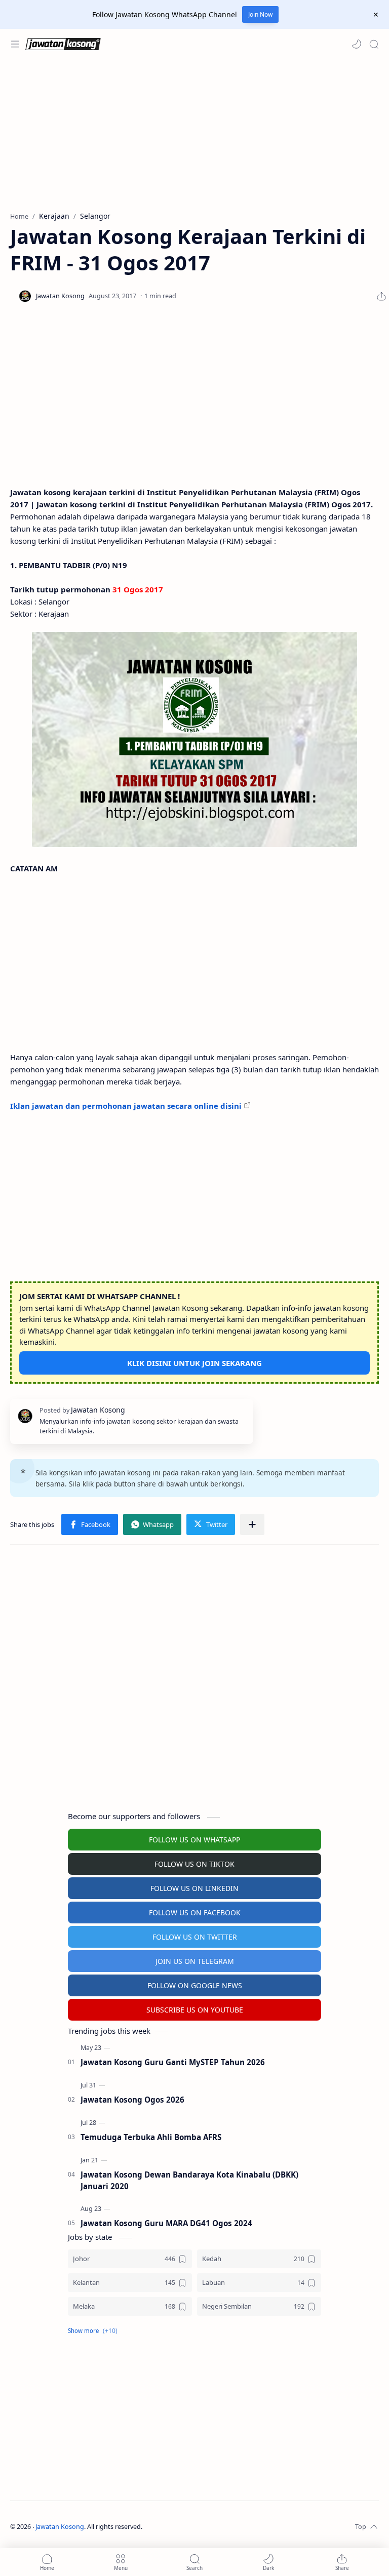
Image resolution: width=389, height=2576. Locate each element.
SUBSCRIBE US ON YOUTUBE (195, 2010)
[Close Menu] (376, 15)
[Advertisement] (194, 135)
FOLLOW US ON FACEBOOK (195, 1913)
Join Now (260, 14)
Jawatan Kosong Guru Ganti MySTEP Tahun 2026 (173, 2062)
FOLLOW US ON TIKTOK (194, 1864)
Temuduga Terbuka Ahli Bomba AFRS (151, 2137)
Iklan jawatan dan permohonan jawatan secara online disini (126, 1106)
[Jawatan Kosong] (194, 739)
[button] (357, 44)
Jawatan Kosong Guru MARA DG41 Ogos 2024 (166, 2223)
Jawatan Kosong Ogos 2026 (132, 2100)
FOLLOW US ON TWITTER (195, 1937)
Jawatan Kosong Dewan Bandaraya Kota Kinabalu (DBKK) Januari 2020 (189, 2180)
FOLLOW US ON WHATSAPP (194, 1840)
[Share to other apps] (252, 1524)
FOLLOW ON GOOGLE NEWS (195, 1985)
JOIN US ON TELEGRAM (195, 1961)
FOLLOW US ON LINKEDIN (194, 1888)
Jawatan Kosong (60, 2527)
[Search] (374, 44)
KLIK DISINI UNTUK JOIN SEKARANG (194, 1363)
